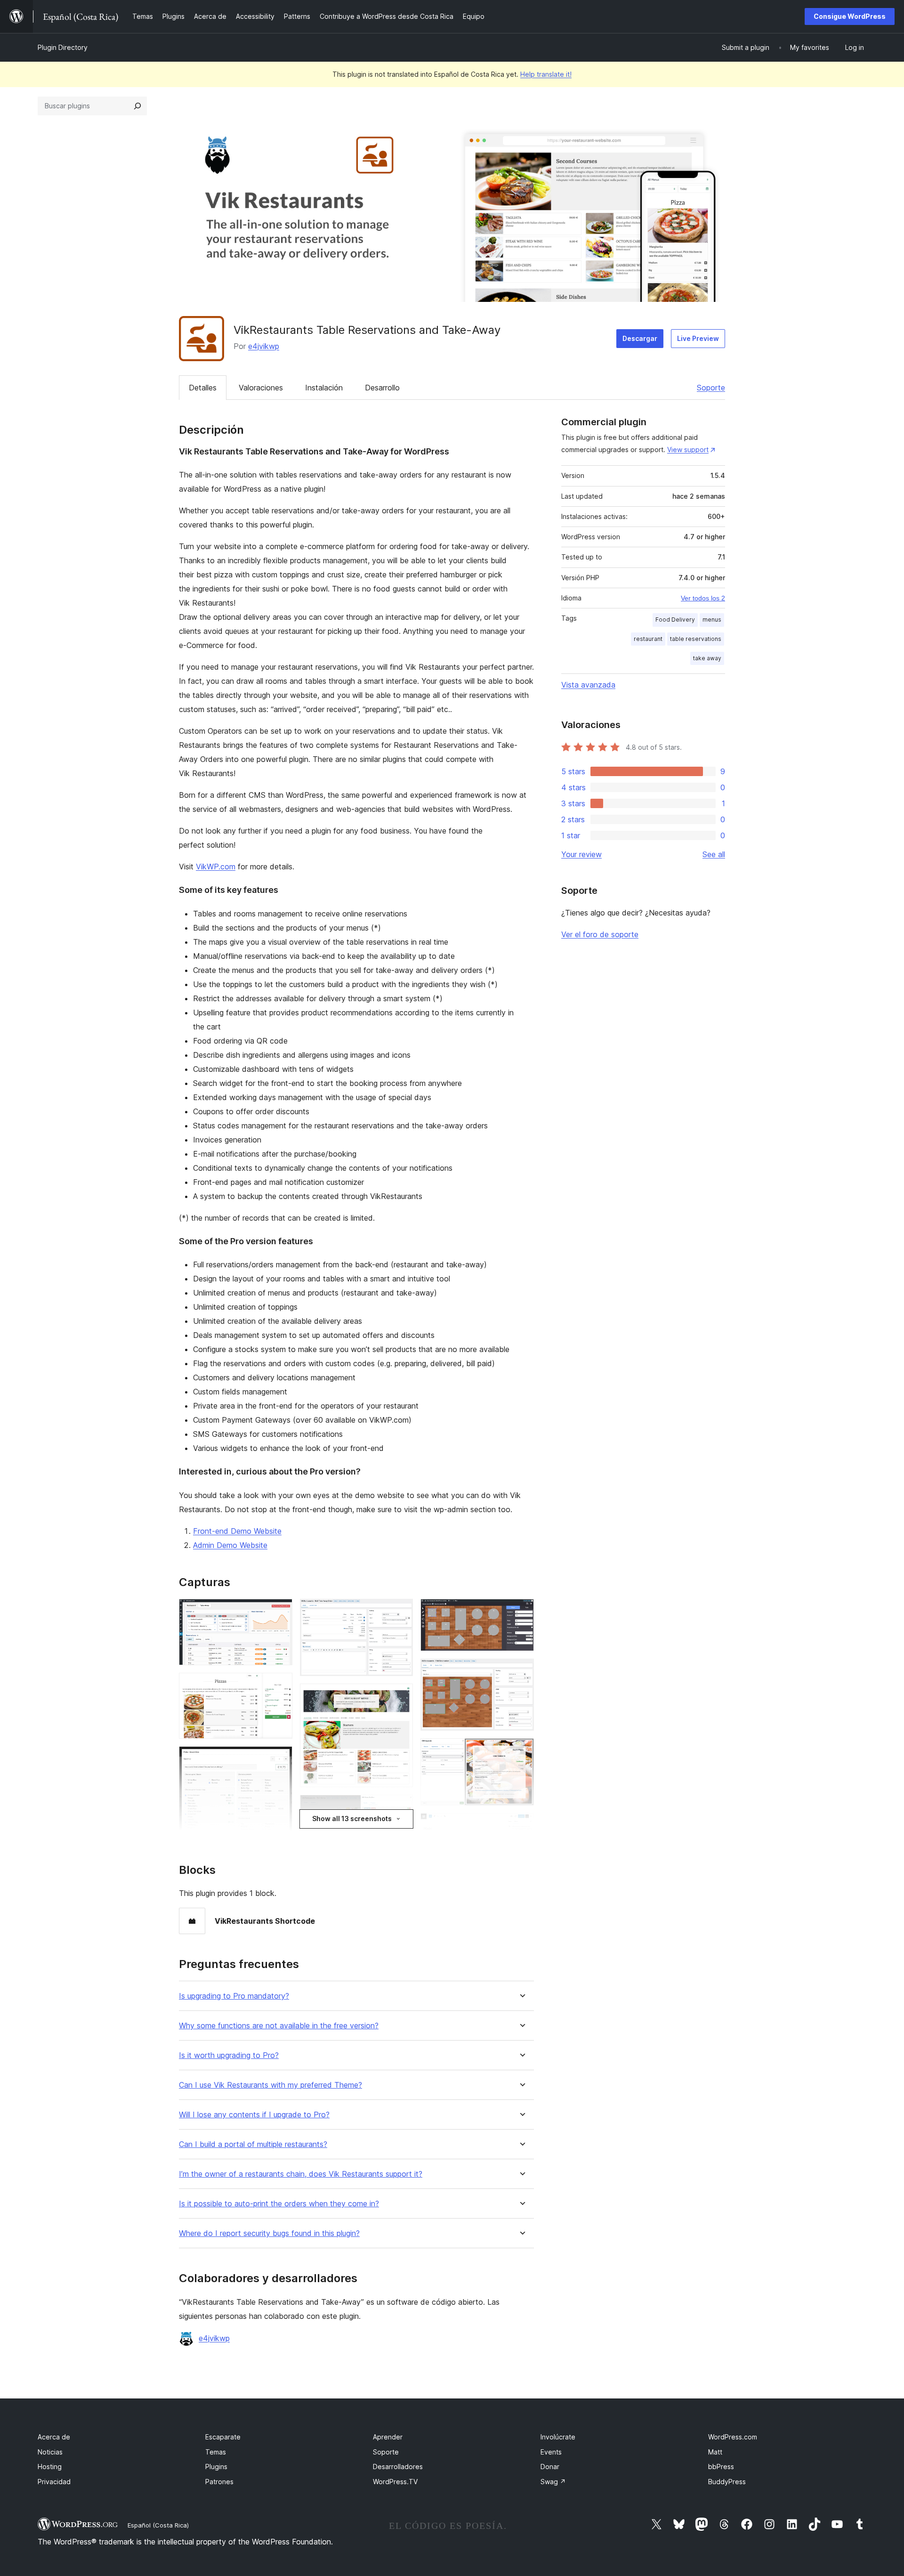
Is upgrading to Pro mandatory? (234, 1996)
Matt (715, 2452)
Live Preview (698, 338)
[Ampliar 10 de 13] (521, 1612)
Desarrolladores (398, 2467)
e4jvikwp (264, 346)
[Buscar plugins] (137, 106)
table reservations (696, 639)
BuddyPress (727, 2482)
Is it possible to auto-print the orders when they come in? (279, 2204)
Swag (553, 2482)
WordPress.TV (395, 2482)
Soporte (711, 388)
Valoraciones (261, 388)
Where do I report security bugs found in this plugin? (269, 2233)
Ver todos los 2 (703, 598)
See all (714, 854)
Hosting (50, 2467)
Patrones (219, 2482)
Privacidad (54, 2482)
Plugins (216, 2467)
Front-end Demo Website (237, 1531)
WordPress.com (733, 2437)
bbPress (721, 2467)
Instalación (324, 388)
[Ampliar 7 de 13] (400, 1696)
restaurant (648, 639)
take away (707, 658)
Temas (216, 2452)
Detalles (203, 388)
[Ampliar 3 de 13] (280, 1759)
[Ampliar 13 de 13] (521, 1826)
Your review (581, 854)
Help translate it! (546, 74)
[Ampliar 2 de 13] (280, 1685)
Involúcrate (558, 2437)
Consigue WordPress (850, 16)
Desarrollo (382, 388)
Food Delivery (675, 620)
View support (688, 450)
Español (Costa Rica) (158, 2525)
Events (551, 2452)
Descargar (640, 338)
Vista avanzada (588, 685)
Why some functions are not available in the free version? (279, 2026)
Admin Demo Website (230, 1545)
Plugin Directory (63, 47)
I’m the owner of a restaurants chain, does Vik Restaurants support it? (301, 2174)
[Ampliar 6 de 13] (400, 1612)
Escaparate (223, 2437)
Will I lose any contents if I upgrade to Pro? (254, 2115)
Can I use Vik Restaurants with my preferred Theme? (270, 2085)
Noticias (50, 2452)
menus (712, 620)
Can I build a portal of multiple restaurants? (253, 2144)
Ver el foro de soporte (600, 934)
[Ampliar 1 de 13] (280, 1612)
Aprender (388, 2437)
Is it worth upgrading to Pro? (229, 2055)
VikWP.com (216, 867)
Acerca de (54, 2437)
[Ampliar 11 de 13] (521, 1671)
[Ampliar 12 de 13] (521, 1751)
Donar (550, 2467)
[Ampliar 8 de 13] (400, 1807)
